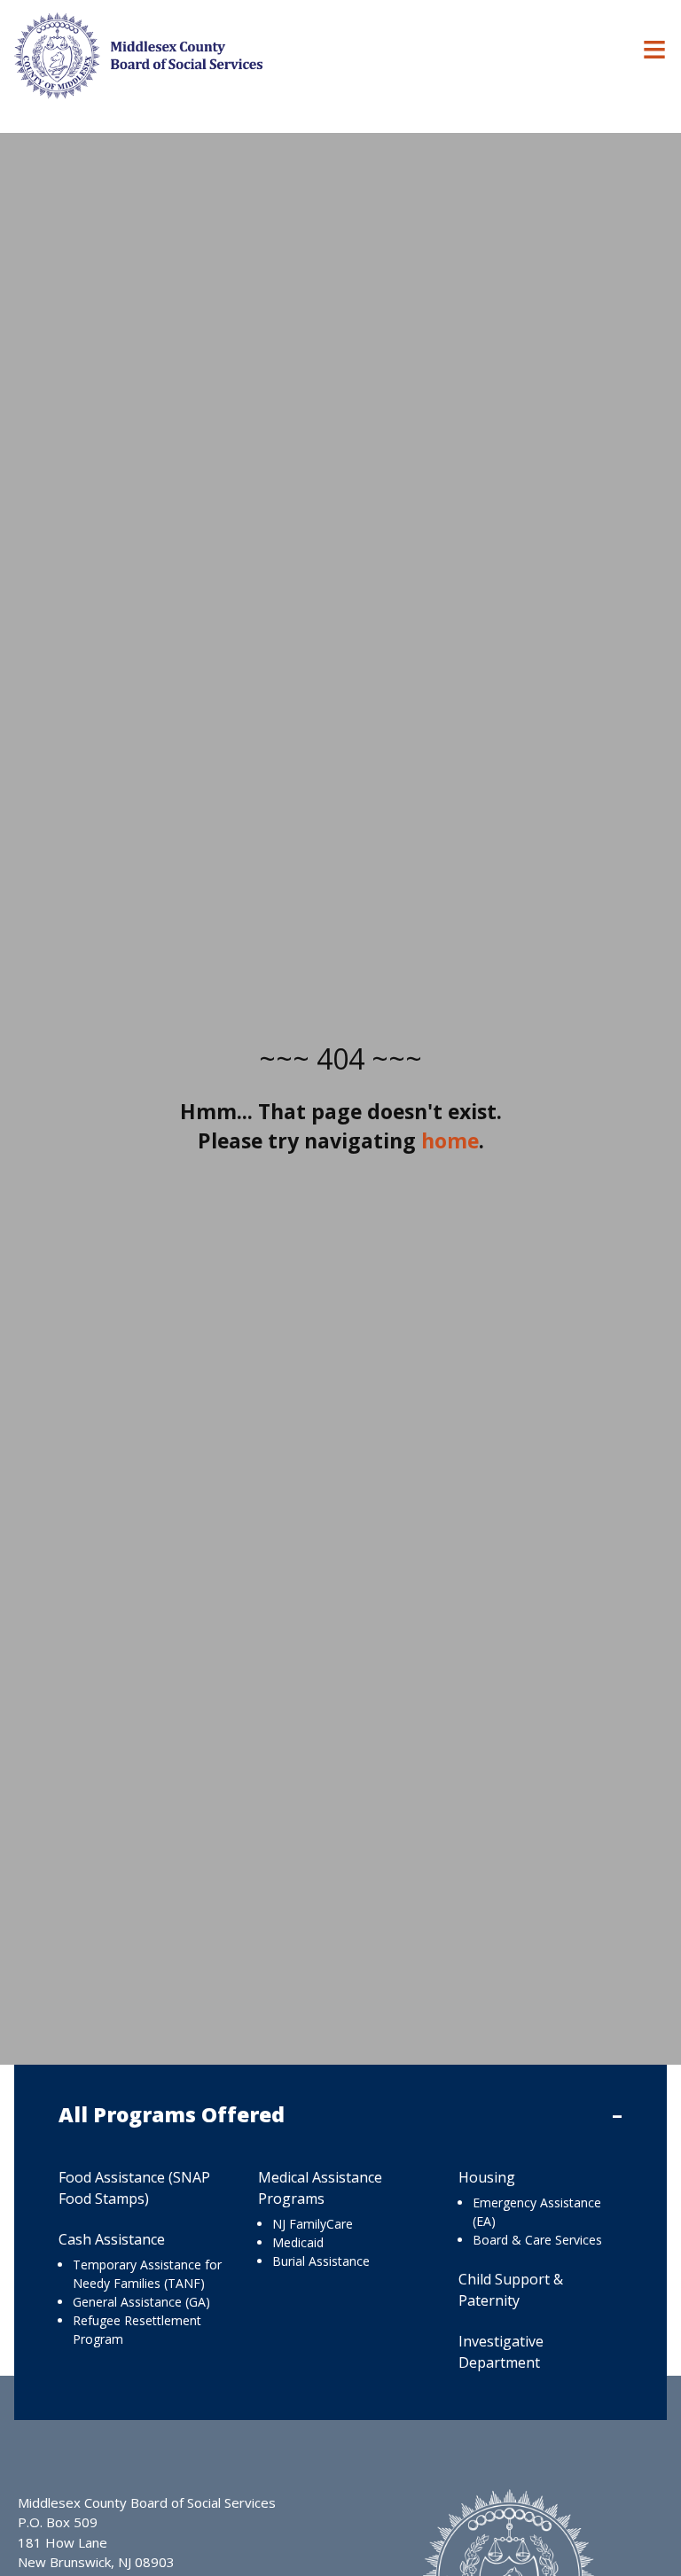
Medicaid (298, 2242)
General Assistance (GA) (141, 2302)
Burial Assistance (321, 2261)
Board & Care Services (537, 2240)
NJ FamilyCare (313, 2224)
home (450, 1140)
